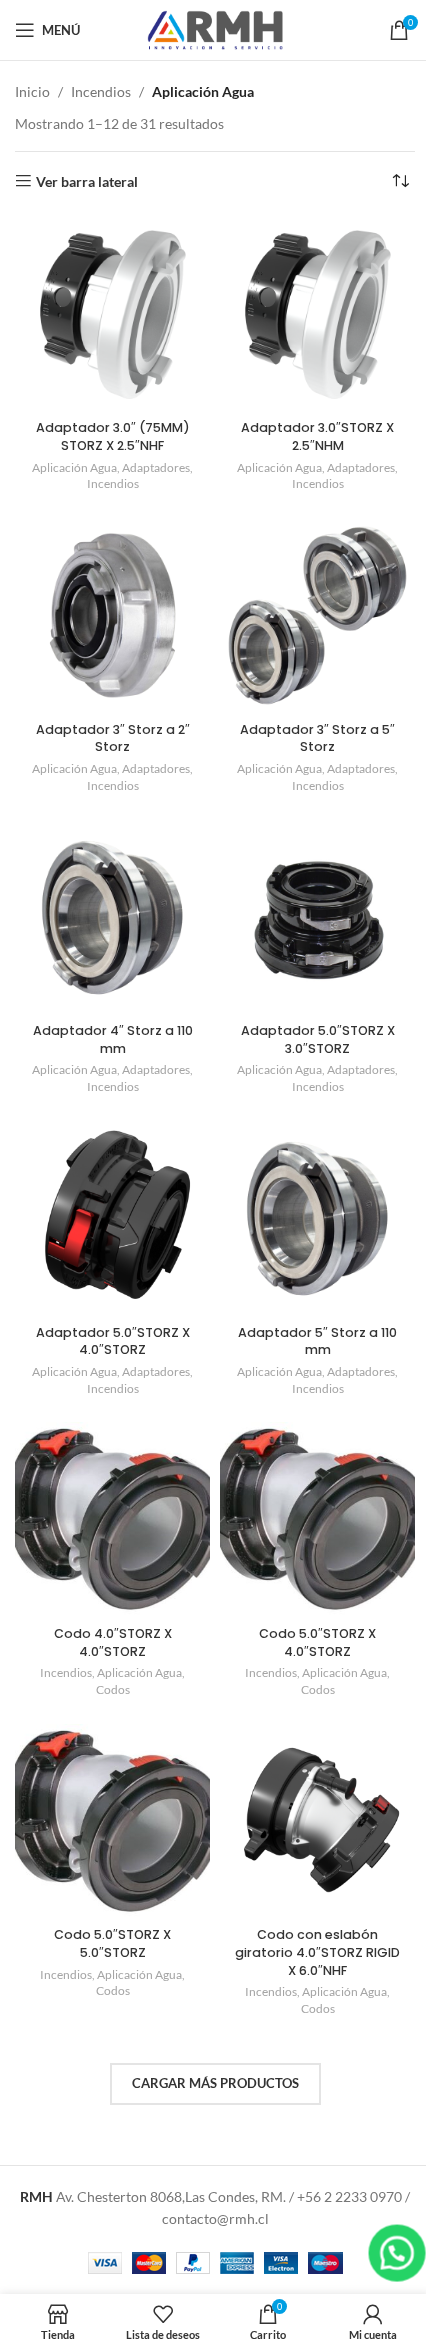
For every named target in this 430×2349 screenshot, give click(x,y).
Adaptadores (156, 467)
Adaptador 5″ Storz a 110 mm (317, 1341)
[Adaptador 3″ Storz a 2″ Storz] (112, 615)
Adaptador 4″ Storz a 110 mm (113, 1039)
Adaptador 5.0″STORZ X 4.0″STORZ (113, 1341)
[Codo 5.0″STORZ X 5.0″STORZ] (112, 1821)
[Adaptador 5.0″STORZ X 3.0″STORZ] (317, 917)
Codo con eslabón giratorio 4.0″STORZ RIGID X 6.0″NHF (317, 1952)
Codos (113, 1689)
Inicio (32, 91)
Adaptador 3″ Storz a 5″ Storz (317, 738)
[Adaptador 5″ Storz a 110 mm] (317, 1218)
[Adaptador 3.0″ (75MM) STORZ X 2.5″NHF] (112, 314)
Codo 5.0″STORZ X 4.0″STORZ (317, 1642)
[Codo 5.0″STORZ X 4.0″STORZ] (317, 1519)
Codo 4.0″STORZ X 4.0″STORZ (113, 1642)
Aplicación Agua (74, 467)
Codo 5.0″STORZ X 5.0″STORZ (112, 1943)
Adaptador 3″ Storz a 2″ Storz (113, 738)
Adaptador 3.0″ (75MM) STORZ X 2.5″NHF (113, 436)
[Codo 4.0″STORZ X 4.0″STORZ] (112, 1519)
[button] (397, 2253)
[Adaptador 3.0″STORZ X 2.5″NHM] (317, 314)
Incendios (101, 91)
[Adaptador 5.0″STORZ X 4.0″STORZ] (112, 1218)
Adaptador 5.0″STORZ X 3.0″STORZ (318, 1039)
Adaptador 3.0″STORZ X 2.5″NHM (317, 436)
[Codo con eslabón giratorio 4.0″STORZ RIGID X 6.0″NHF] (317, 1821)
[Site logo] (215, 28)
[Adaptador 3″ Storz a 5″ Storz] (317, 615)
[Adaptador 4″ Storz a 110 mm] (112, 917)
